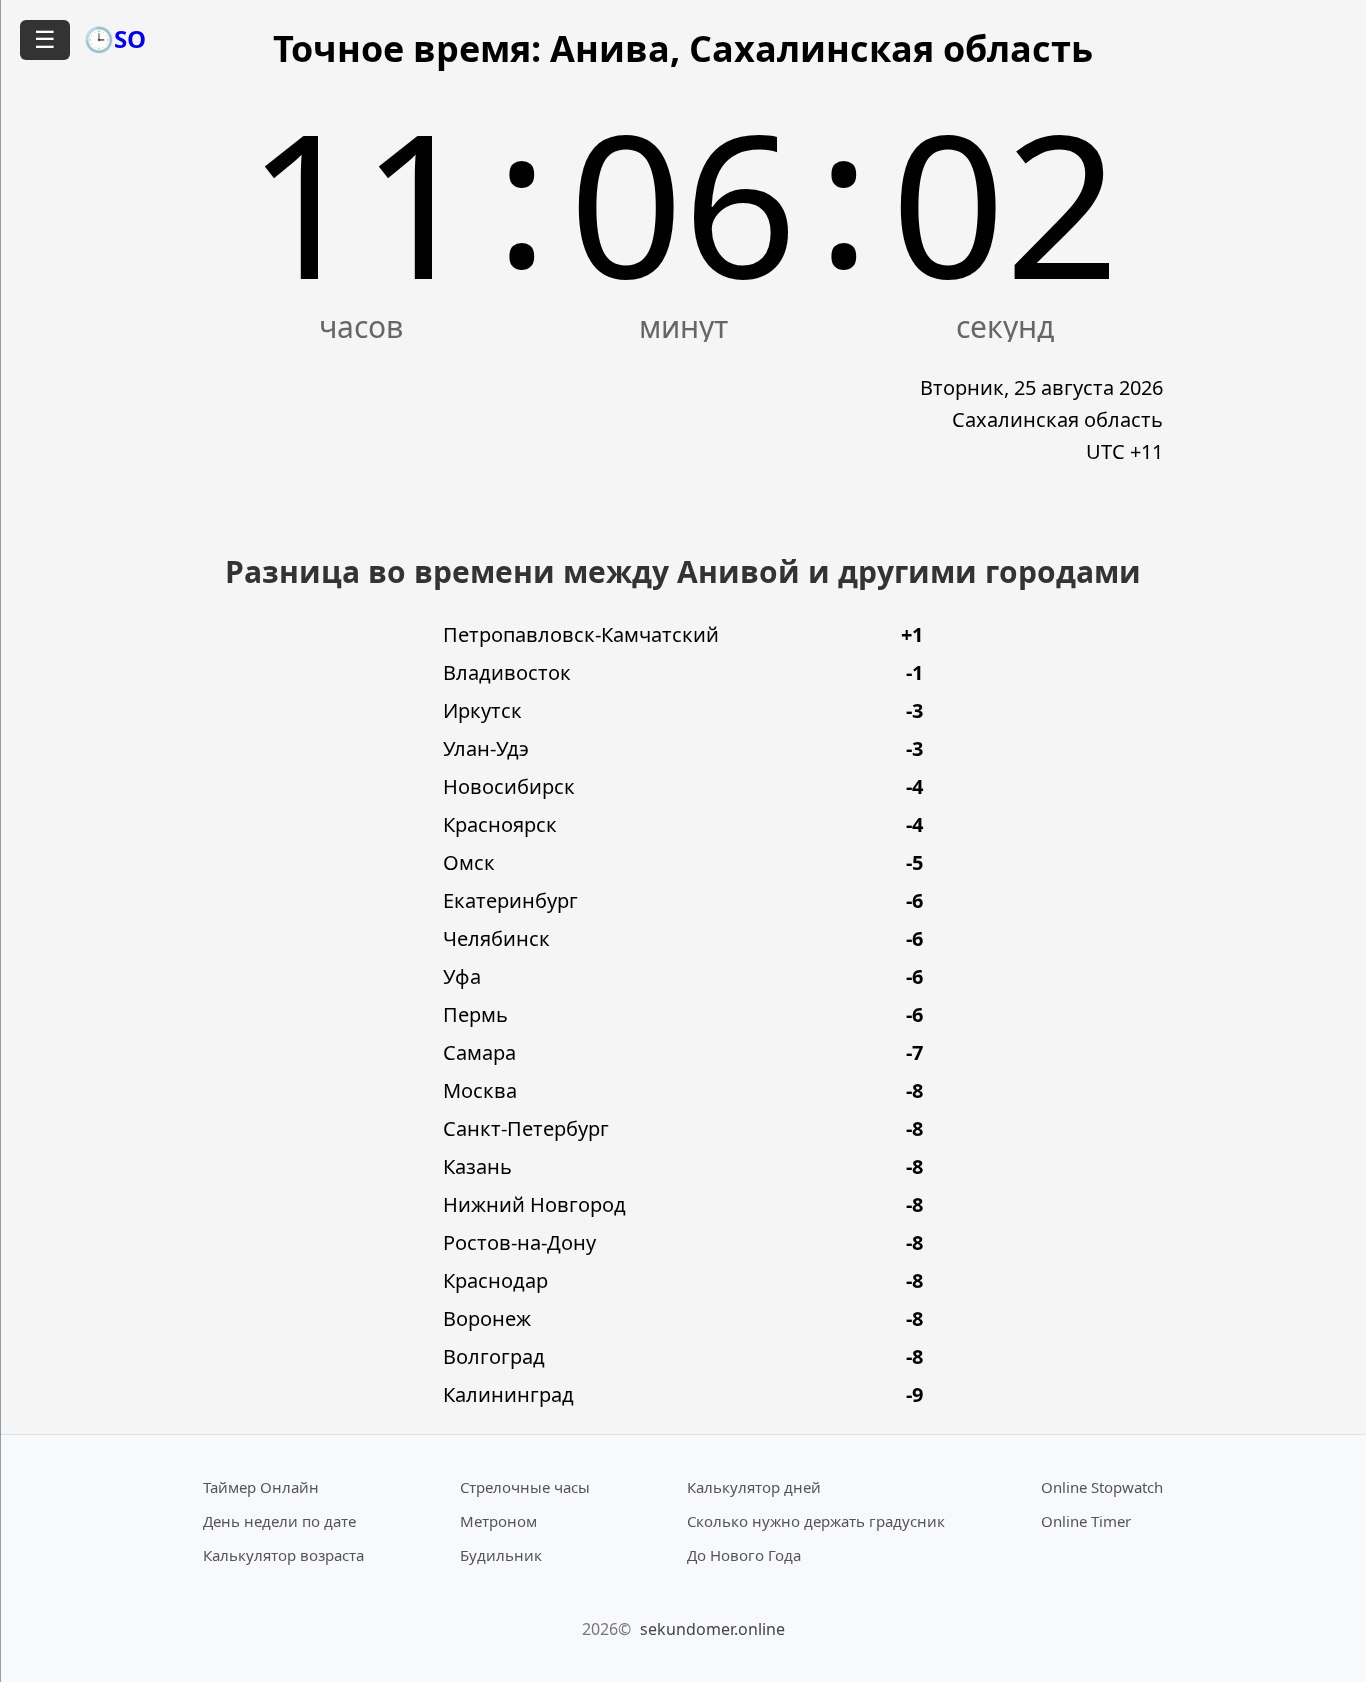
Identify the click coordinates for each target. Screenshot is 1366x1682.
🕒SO (115, 38)
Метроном (498, 1521)
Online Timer (1086, 1521)
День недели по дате (279, 1521)
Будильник (501, 1555)
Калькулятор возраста (283, 1555)
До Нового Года (744, 1555)
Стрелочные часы (525, 1487)
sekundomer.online (712, 1629)
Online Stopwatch (1102, 1487)
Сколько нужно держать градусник (816, 1521)
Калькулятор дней (754, 1487)
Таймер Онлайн (261, 1487)
